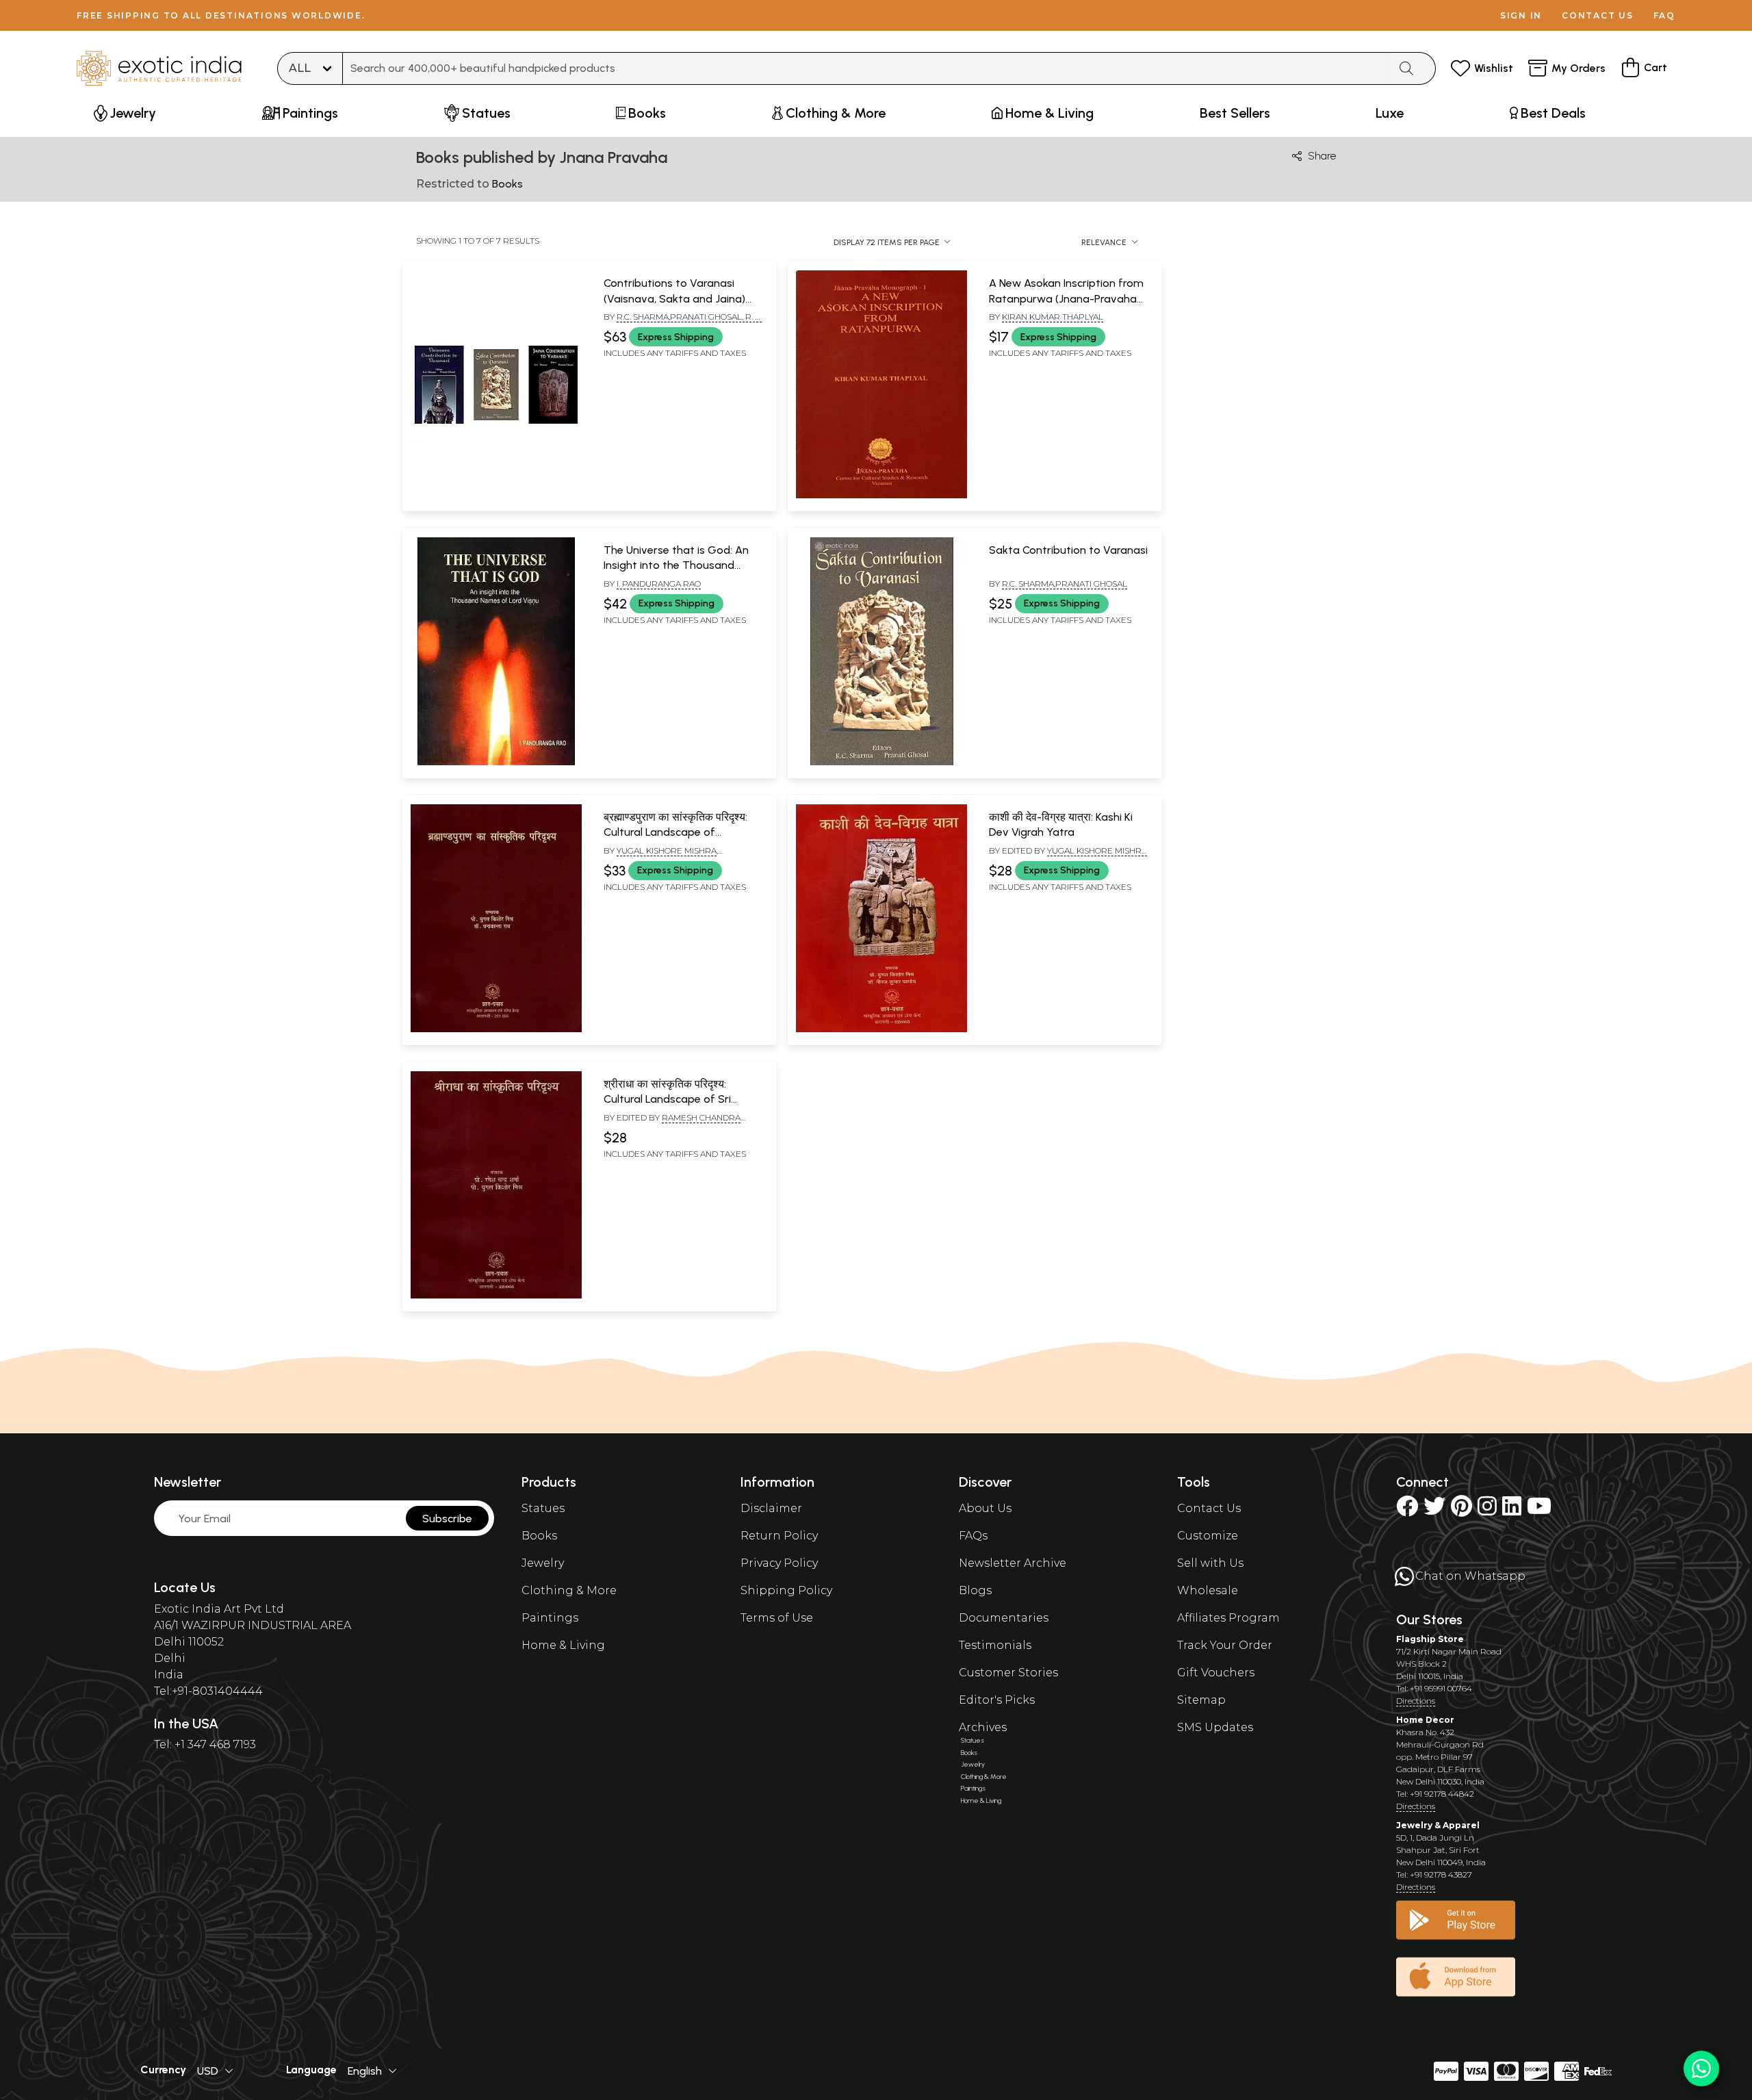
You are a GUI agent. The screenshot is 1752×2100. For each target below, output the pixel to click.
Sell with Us (1210, 1563)
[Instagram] (1487, 1510)
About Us (985, 1508)
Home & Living (563, 1645)
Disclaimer (771, 1508)
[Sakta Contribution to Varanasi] (881, 763)
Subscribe (447, 1519)
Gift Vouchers (1216, 1673)
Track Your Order (1225, 1645)
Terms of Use (777, 1618)
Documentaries (1004, 1618)
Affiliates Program (1228, 1618)
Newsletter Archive (1013, 1563)
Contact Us (1209, 1508)
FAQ (1664, 15)
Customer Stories (1008, 1673)
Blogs (975, 1590)
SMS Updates (1215, 1727)
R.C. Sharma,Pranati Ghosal (1065, 584)
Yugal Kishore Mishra (667, 850)
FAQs (973, 1536)
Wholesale (1208, 1590)
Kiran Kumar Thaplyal (1053, 317)
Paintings (550, 1618)
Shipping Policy (786, 1590)
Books (539, 1536)
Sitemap (1201, 1700)
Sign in (1521, 15)
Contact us (1598, 15)
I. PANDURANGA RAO (659, 584)
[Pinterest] (1461, 1510)
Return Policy (779, 1536)
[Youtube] (1539, 1510)
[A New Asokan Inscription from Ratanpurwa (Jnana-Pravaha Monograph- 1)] (881, 496)
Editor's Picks (997, 1700)
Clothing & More (569, 1590)
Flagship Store (1430, 1639)
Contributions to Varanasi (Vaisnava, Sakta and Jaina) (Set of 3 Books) (674, 298)
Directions (1416, 1701)
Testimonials (995, 1645)
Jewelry (543, 1563)
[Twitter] (1434, 1510)
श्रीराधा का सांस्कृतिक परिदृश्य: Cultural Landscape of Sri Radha (667, 1099)
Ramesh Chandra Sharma (672, 1123)
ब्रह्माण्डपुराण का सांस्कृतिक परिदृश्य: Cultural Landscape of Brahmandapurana (675, 832)
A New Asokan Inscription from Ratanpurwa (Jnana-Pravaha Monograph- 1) (1066, 298)
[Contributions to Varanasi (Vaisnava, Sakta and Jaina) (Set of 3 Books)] (496, 496)
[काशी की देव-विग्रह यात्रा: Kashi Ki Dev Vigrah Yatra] (881, 1029)
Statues (543, 1508)
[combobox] (866, 68)
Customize (1208, 1536)
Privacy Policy (779, 1563)
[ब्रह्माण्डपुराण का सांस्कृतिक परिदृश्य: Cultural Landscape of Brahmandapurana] (496, 1029)
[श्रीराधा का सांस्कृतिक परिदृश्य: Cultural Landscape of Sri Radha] (496, 1296)
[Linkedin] (1512, 1510)
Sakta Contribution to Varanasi (1068, 550)
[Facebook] (1407, 1510)
